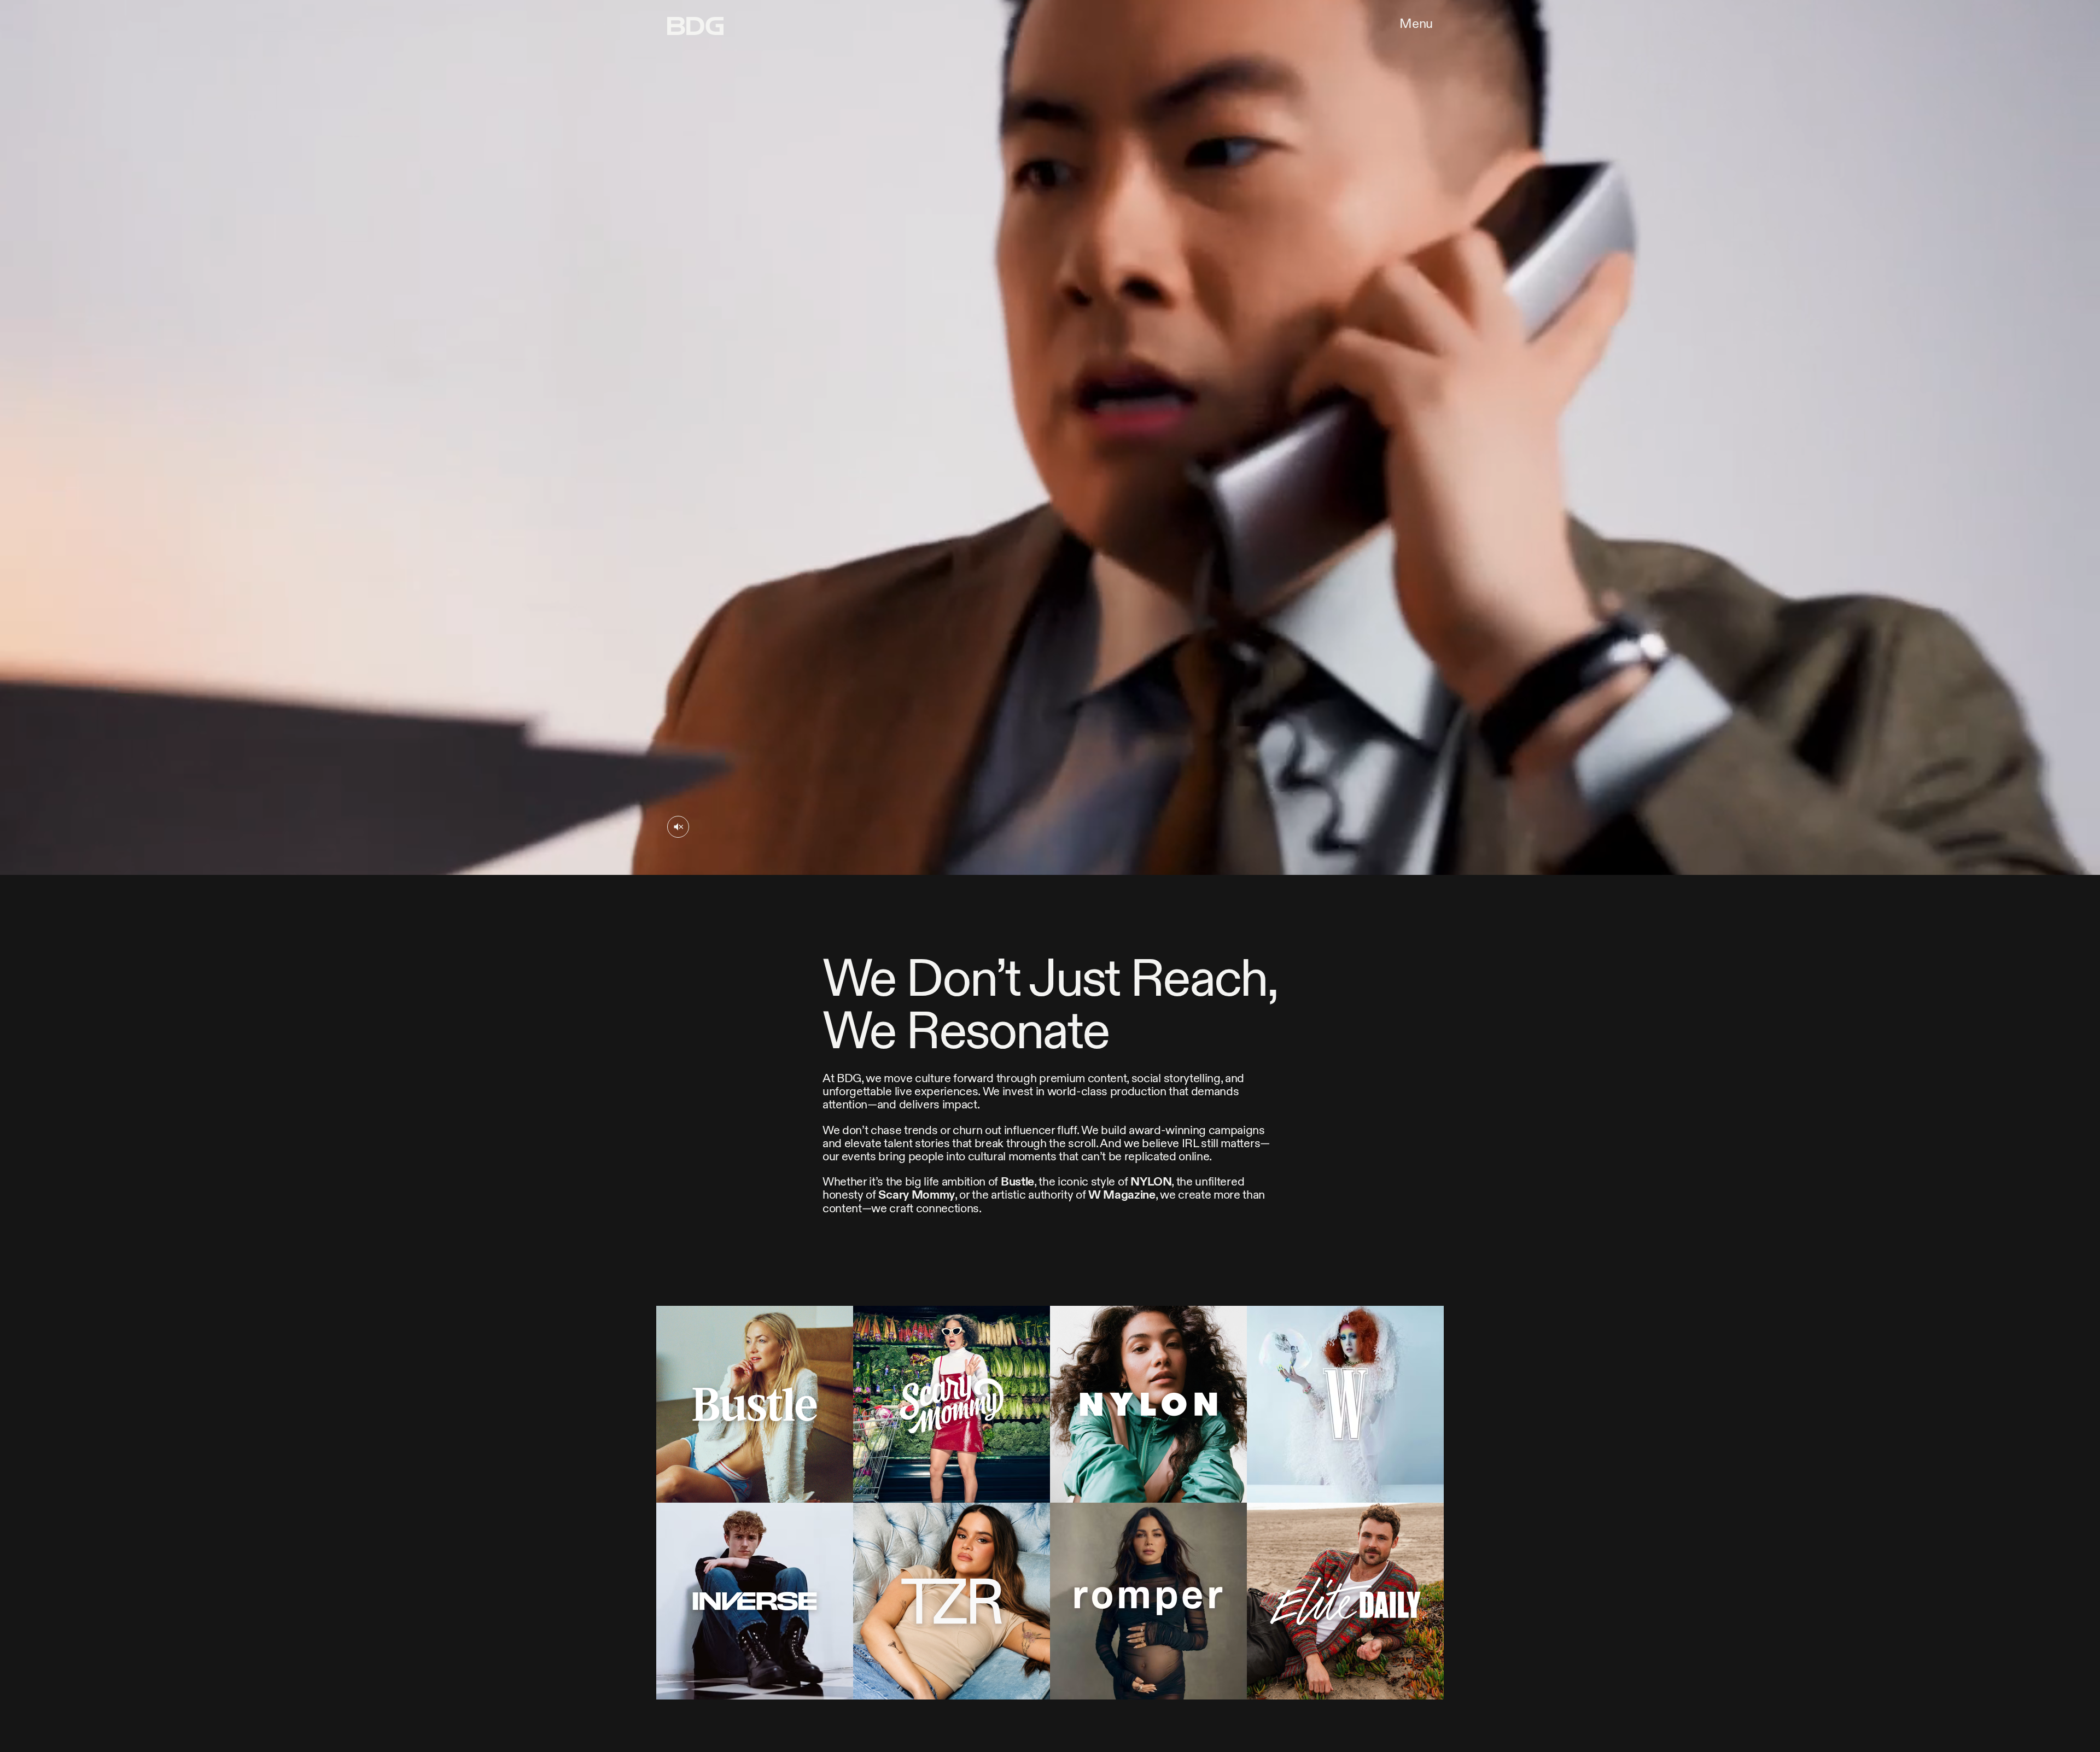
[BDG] (695, 26)
